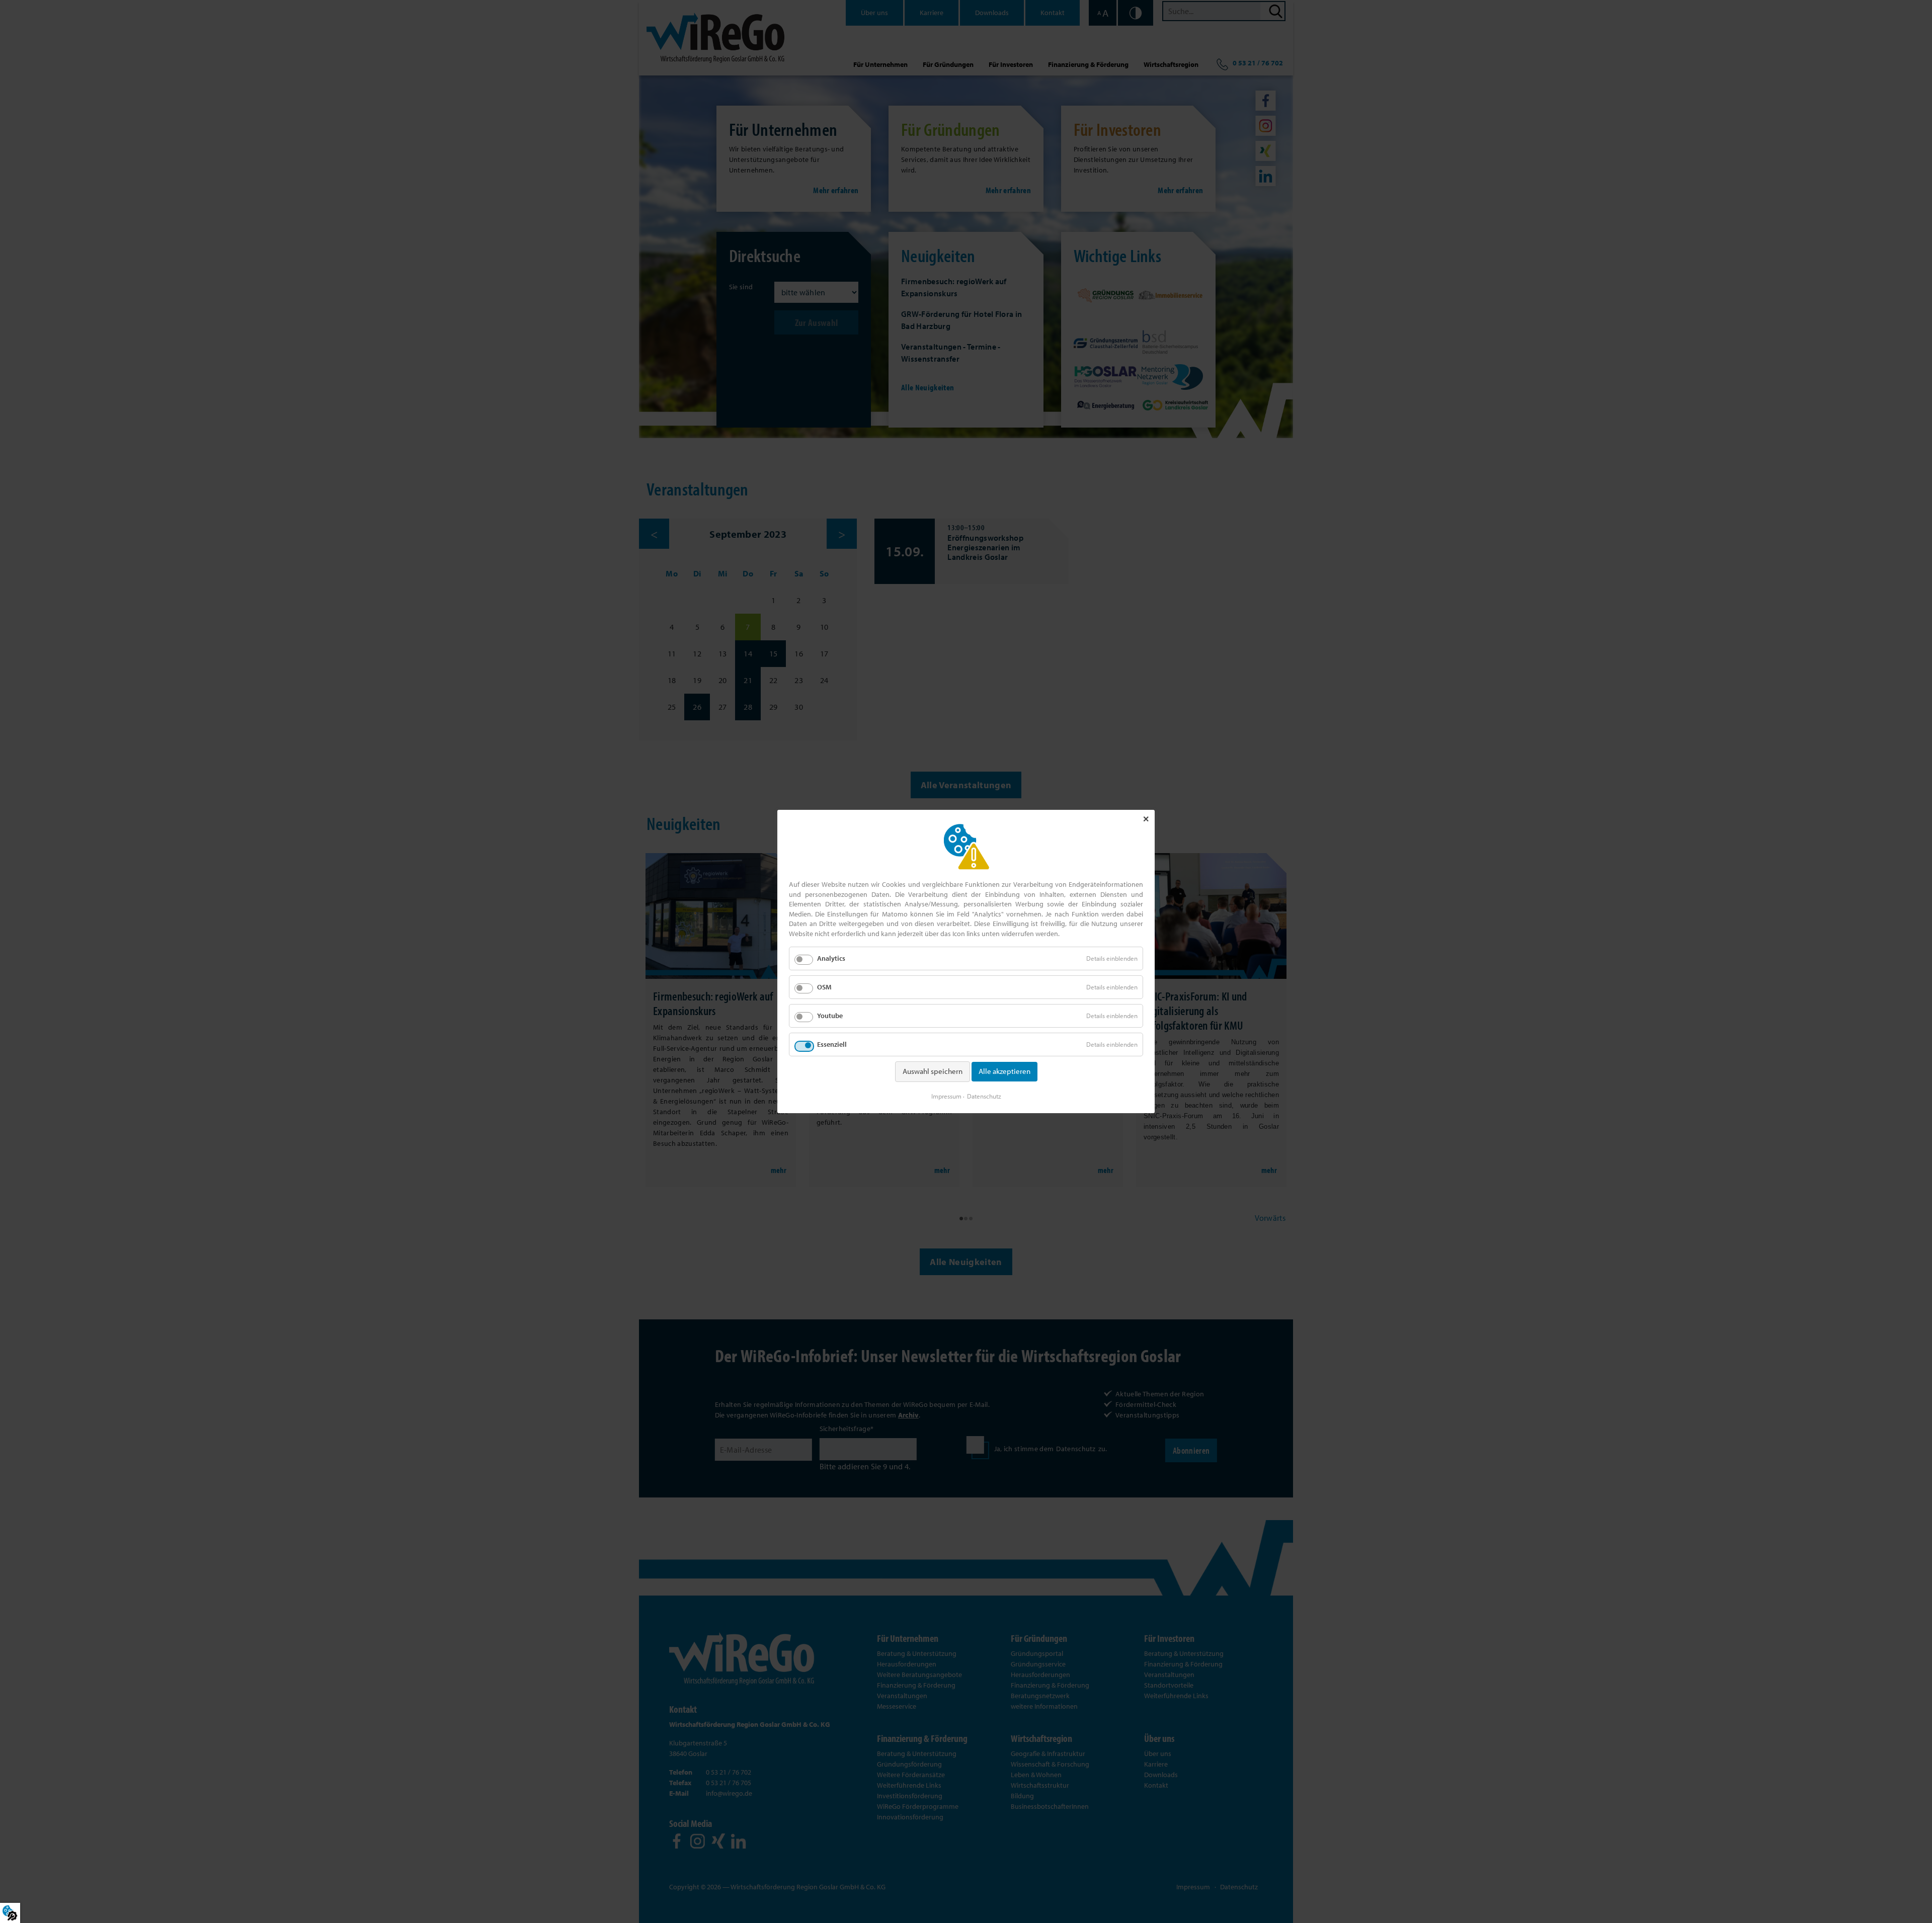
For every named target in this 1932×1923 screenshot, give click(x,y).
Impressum (946, 1096)
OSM (824, 987)
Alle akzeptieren (1004, 1071)
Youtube (830, 1016)
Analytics (831, 958)
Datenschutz (984, 1096)
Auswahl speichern (933, 1071)
